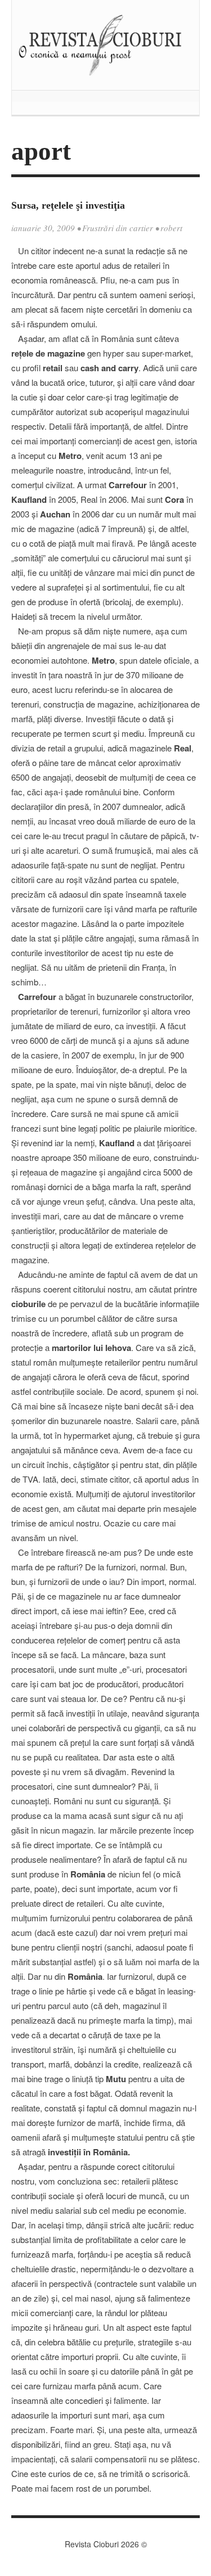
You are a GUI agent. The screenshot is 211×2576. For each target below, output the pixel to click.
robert (171, 228)
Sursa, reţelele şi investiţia (68, 205)
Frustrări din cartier (118, 228)
